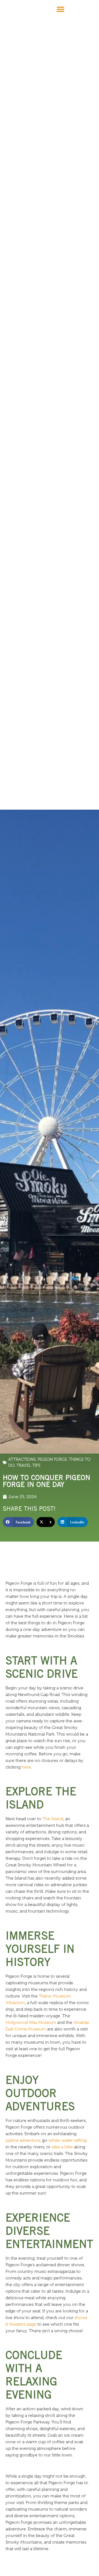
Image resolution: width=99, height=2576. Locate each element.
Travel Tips (28, 1465)
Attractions (22, 1459)
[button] (60, 9)
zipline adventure (23, 2140)
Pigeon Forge (52, 1459)
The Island (53, 1819)
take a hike (62, 2147)
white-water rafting (68, 2140)
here (26, 1767)
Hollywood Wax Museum (31, 2022)
